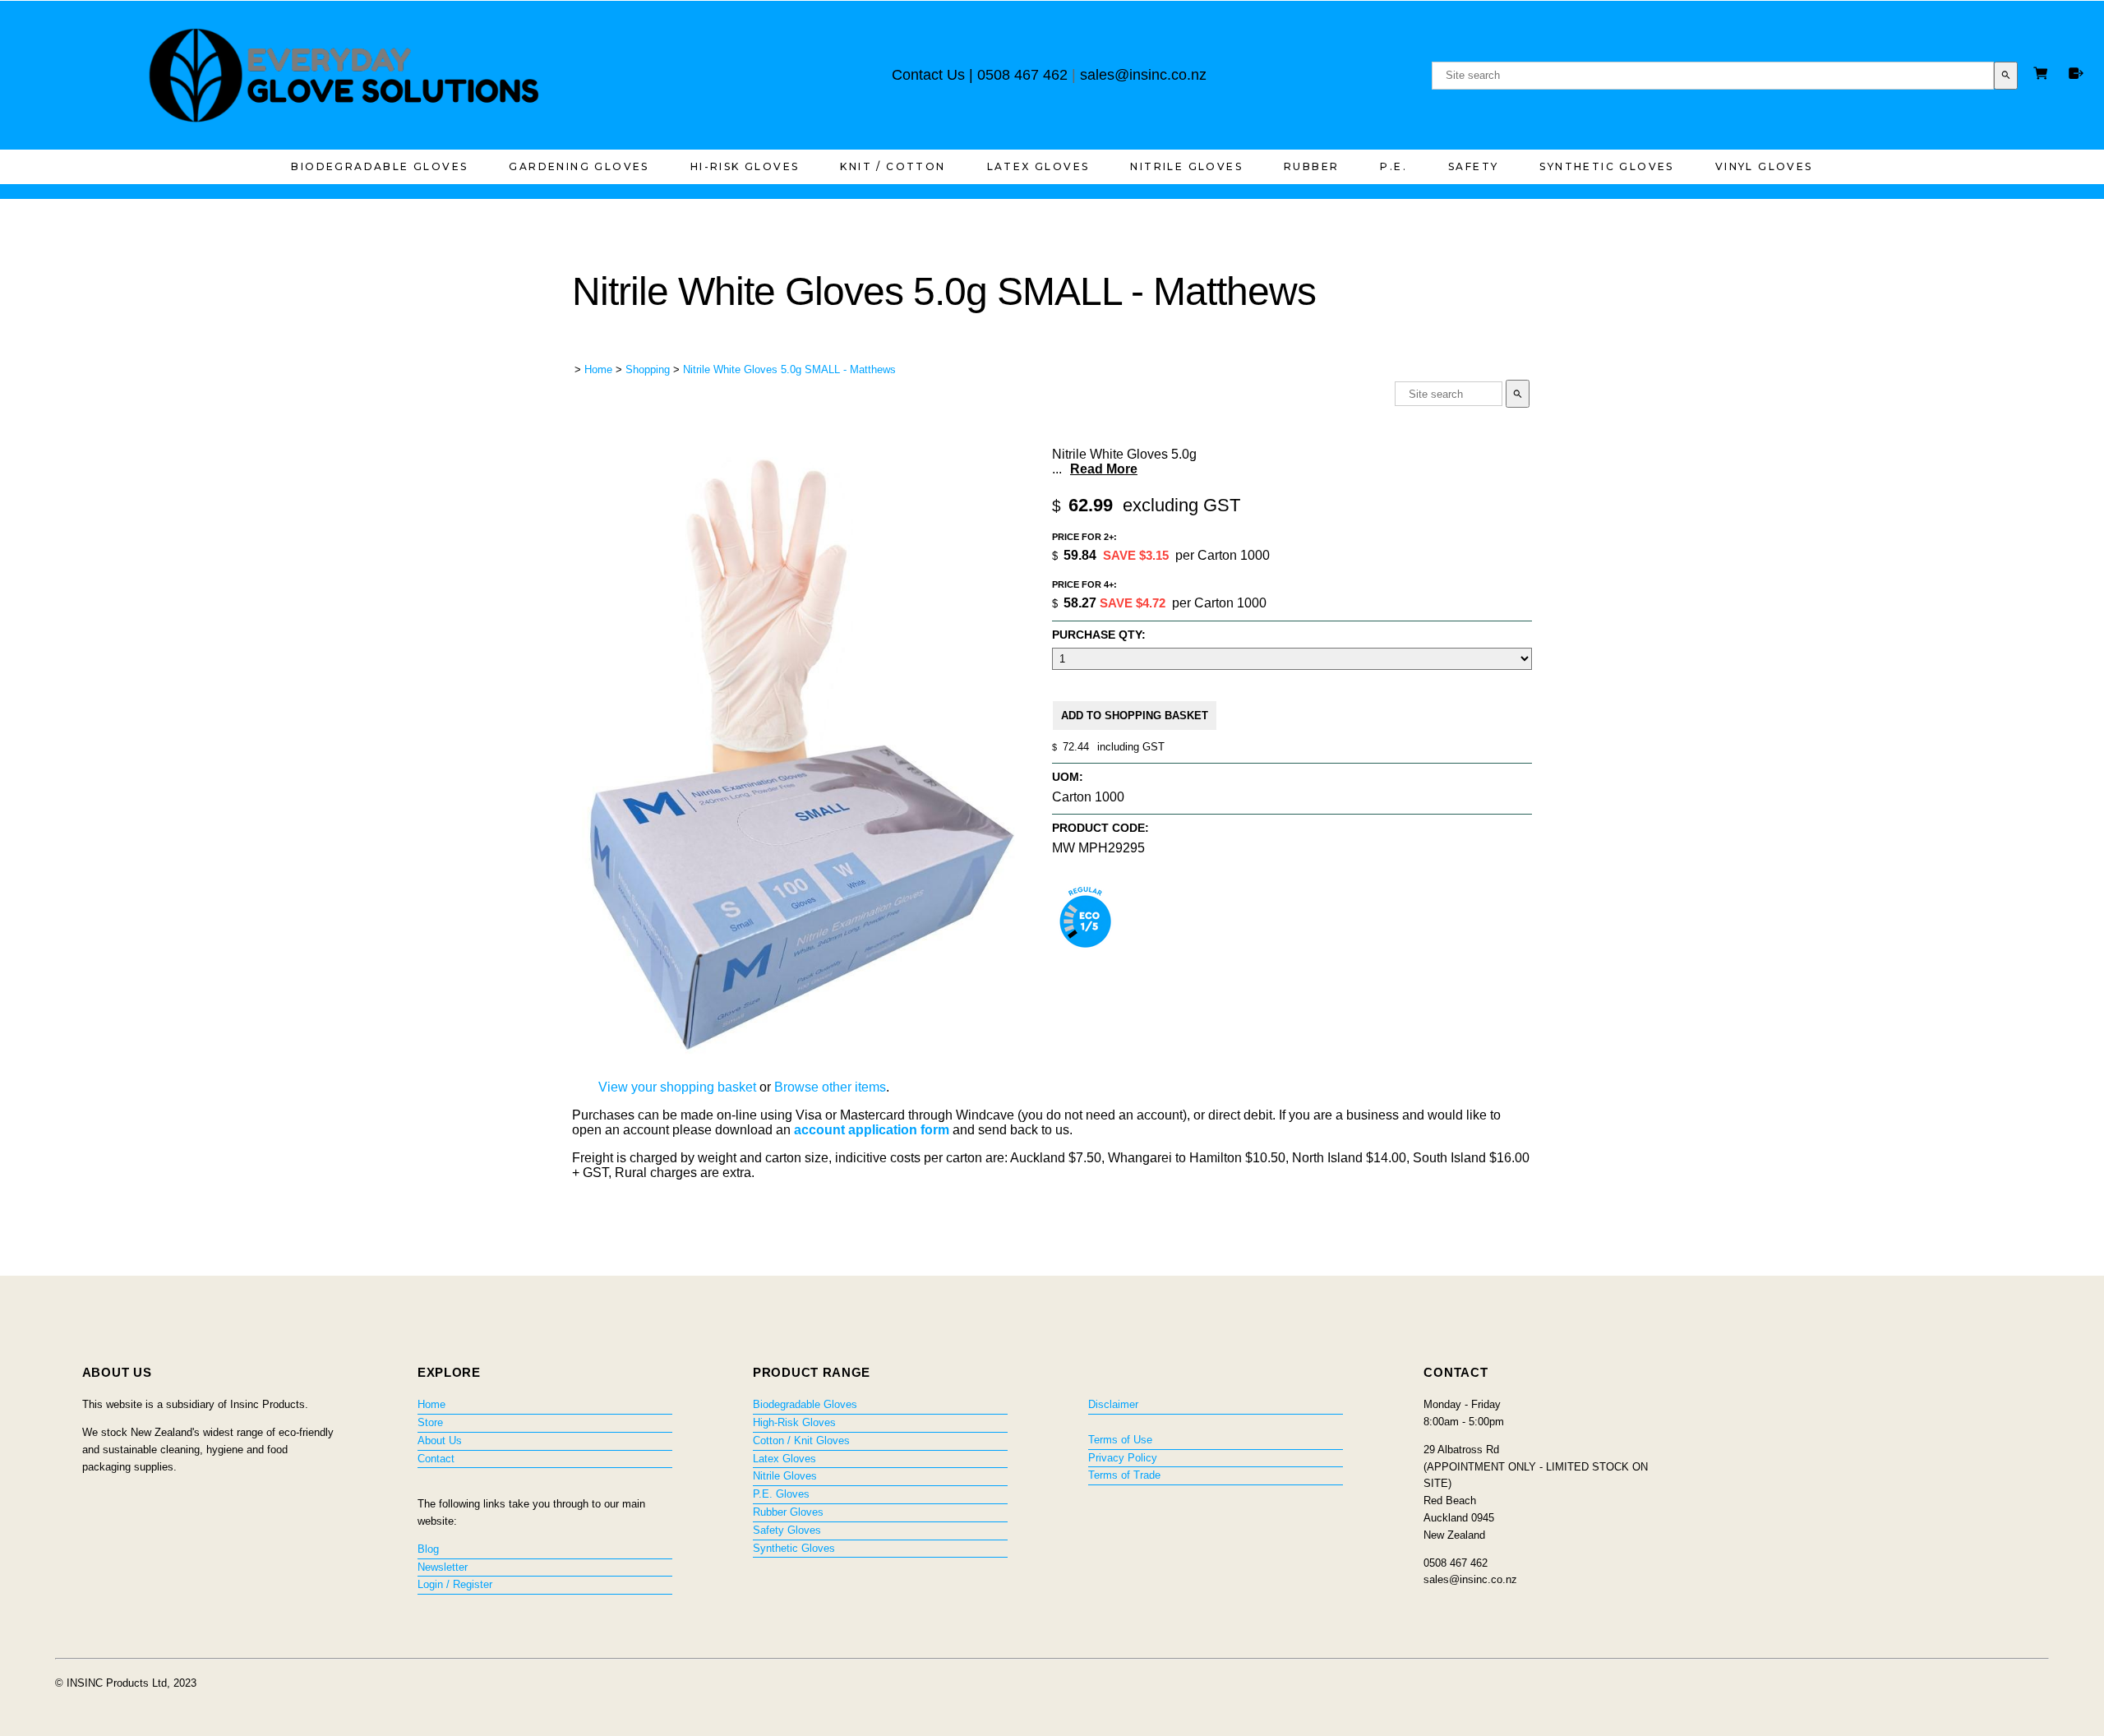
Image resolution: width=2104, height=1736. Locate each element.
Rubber (1311, 166)
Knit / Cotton (893, 166)
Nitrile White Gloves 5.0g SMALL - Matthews (789, 369)
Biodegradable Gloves (379, 166)
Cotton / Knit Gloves (801, 1441)
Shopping (648, 369)
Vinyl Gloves (1764, 166)
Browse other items (830, 1087)
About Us (440, 1441)
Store (430, 1422)
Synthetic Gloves (1606, 166)
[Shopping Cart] (2043, 75)
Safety (1473, 166)
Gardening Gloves (579, 166)
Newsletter (443, 1567)
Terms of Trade (1124, 1475)
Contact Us (928, 75)
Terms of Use (1120, 1440)
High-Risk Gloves (794, 1422)
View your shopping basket (677, 1087)
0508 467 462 (1022, 75)
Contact (436, 1459)
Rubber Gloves (788, 1512)
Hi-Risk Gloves (745, 166)
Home (598, 369)
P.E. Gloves (781, 1494)
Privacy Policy (1123, 1458)
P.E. (1393, 166)
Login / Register (455, 1584)
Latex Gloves (1038, 166)
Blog (428, 1549)
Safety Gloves (787, 1530)
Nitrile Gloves (1186, 166)
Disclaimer (1113, 1404)
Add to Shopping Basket (1135, 716)
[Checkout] (2076, 73)
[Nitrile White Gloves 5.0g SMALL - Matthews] (803, 1054)
